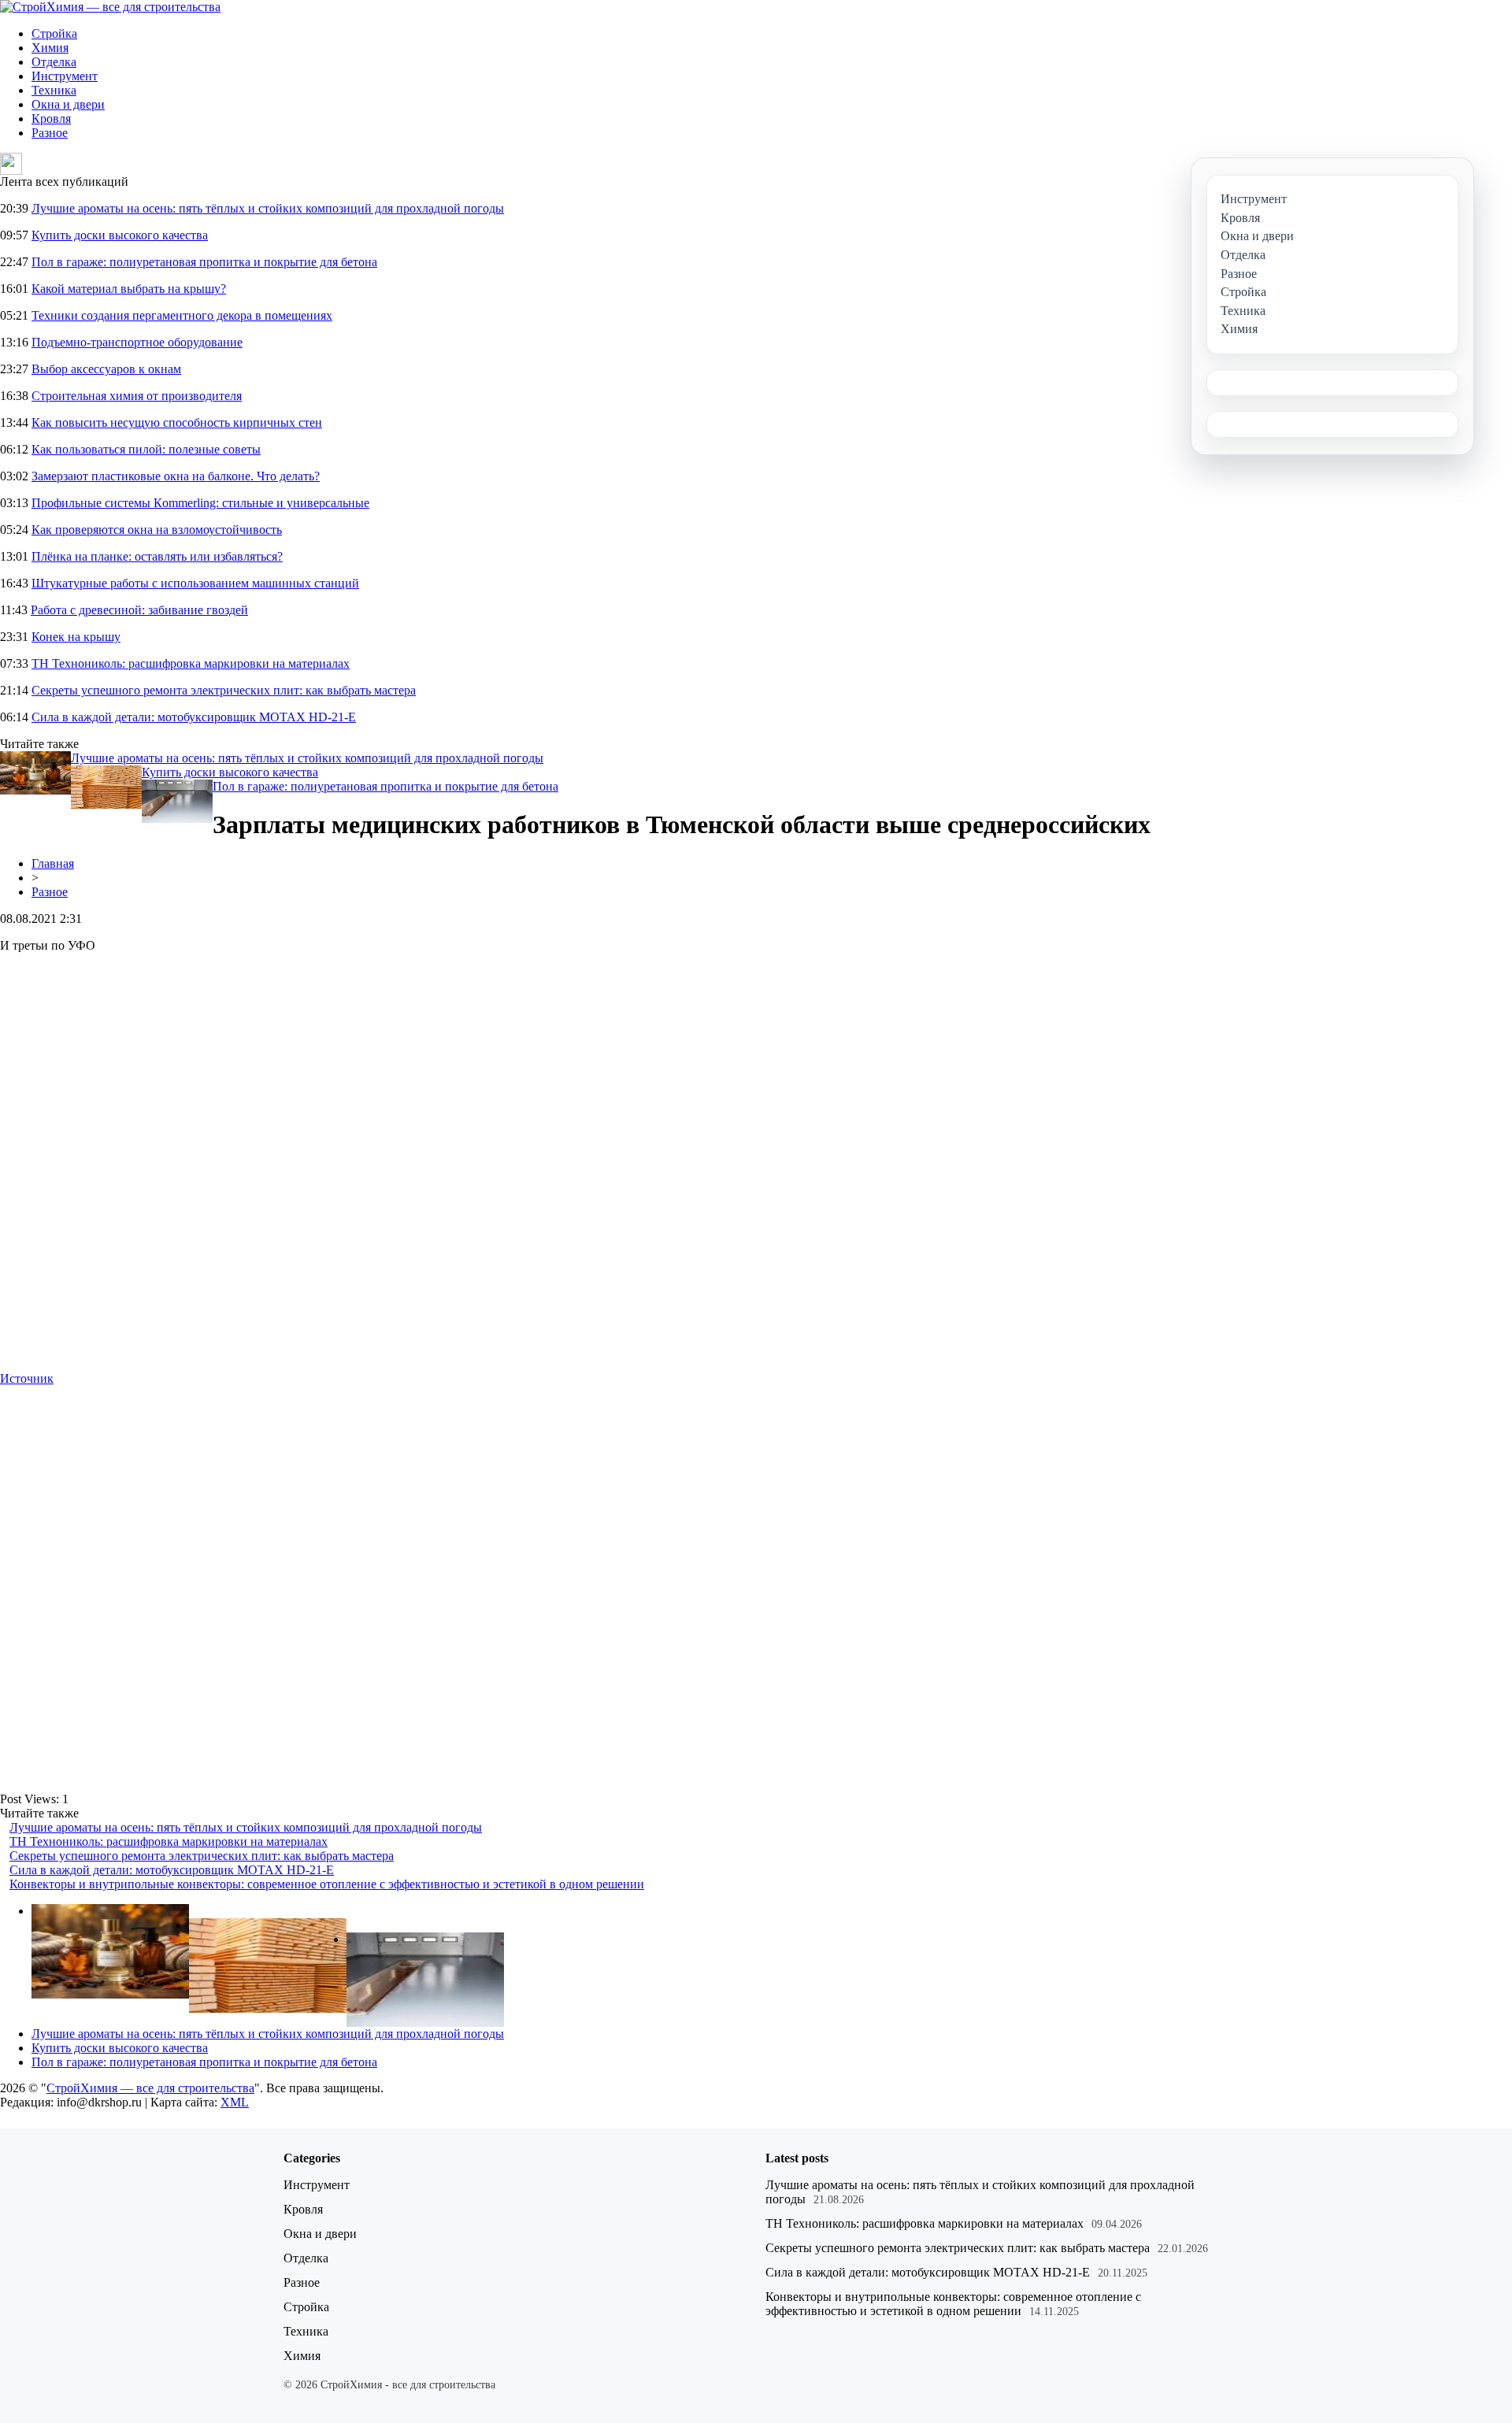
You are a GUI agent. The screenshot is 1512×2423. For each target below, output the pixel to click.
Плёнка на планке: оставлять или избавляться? (157, 556)
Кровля (51, 119)
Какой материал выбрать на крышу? (129, 289)
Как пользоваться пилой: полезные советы (146, 449)
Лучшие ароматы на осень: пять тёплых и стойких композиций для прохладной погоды (268, 208)
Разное (50, 133)
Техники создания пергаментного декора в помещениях (182, 315)
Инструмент (65, 76)
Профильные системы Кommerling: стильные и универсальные (200, 503)
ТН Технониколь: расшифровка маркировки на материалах (191, 663)
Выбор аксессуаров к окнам (106, 369)
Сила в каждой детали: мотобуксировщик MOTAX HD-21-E (194, 717)
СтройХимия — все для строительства (150, 2088)
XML (235, 2102)
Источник (27, 1378)
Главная (53, 863)
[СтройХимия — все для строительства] (110, 7)
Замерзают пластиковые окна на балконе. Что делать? (176, 476)
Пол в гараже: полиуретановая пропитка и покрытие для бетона (204, 262)
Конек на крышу (76, 637)
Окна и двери (68, 104)
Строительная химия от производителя (137, 396)
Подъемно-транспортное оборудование (137, 342)
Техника (54, 90)
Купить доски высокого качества (120, 235)
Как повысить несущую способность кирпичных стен (177, 422)
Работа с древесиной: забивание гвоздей (139, 610)
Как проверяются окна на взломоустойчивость (157, 530)
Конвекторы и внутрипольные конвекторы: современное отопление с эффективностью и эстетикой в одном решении (327, 1884)
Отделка (54, 62)
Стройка (54, 33)
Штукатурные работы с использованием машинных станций (195, 583)
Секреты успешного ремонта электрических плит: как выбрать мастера (224, 690)
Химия (50, 48)
